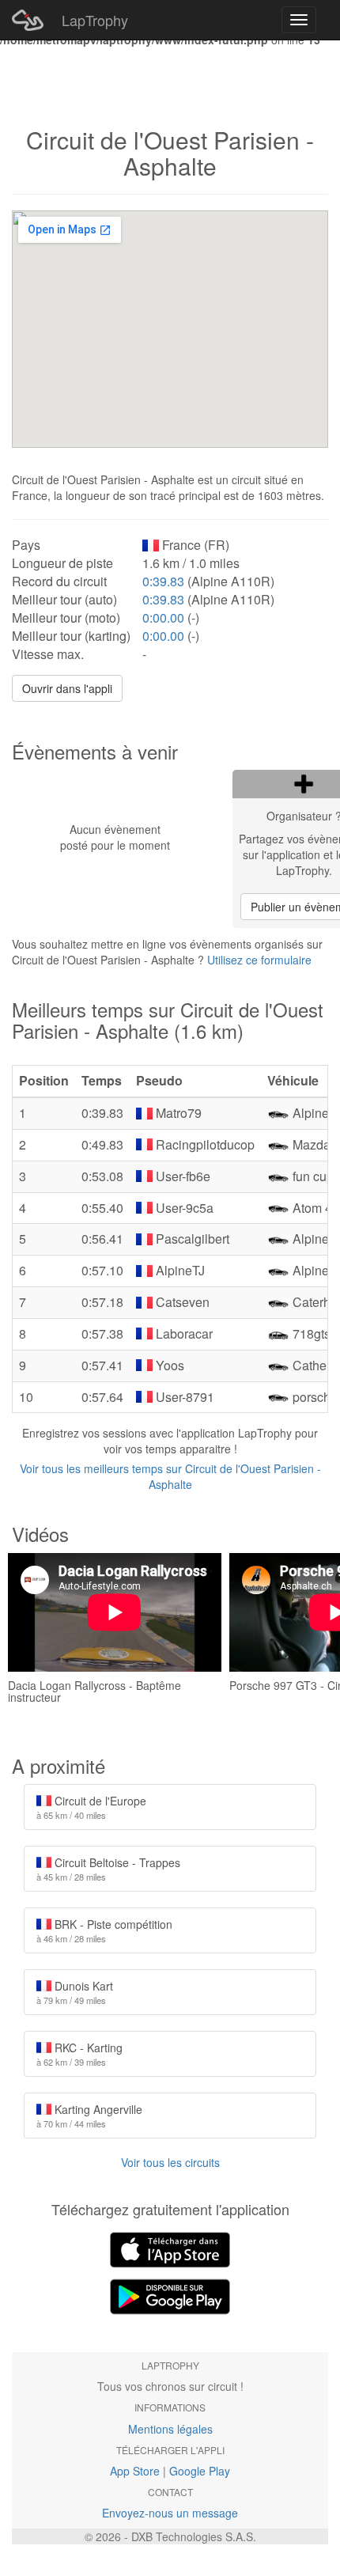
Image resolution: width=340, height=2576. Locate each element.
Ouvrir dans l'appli (67, 688)
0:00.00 (163, 617)
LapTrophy (95, 20)
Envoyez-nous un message (170, 2513)
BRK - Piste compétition (104, 1930)
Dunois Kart (75, 1992)
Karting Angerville (89, 2116)
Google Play (200, 2471)
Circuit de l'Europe (91, 1807)
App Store (135, 2471)
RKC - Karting (79, 2054)
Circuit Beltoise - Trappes (108, 1869)
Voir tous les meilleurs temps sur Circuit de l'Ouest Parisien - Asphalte (170, 1476)
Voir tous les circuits (170, 2162)
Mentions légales (170, 2429)
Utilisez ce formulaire (259, 960)
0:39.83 (163, 581)
